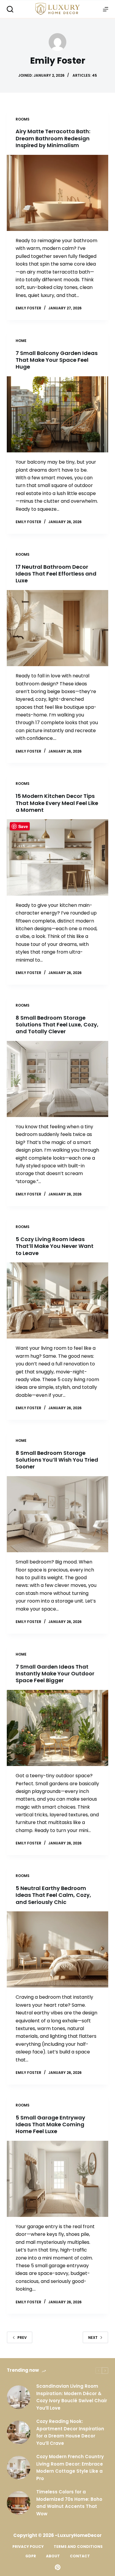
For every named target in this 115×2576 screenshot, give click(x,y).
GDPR (31, 2556)
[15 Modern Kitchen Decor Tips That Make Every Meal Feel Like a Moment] (57, 857)
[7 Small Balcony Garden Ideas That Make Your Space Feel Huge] (57, 414)
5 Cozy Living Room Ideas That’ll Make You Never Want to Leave (55, 1246)
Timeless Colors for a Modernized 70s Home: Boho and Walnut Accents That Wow (69, 2503)
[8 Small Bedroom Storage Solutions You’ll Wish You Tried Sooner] (57, 1514)
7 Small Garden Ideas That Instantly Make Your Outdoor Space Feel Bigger (55, 1674)
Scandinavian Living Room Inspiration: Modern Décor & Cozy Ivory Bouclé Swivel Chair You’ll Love (72, 2397)
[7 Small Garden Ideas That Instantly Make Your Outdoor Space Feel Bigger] (57, 1728)
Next (93, 2338)
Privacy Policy (28, 2547)
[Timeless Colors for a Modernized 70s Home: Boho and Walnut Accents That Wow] (19, 2503)
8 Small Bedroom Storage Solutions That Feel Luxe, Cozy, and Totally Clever (57, 1025)
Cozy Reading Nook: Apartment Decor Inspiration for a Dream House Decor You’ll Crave (70, 2432)
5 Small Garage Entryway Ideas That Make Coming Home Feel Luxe (50, 2125)
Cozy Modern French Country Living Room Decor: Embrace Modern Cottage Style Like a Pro (70, 2467)
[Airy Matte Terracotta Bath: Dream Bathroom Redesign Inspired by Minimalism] (57, 193)
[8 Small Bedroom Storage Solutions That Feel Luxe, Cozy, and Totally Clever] (57, 1079)
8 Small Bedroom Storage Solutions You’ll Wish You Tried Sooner (57, 1460)
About (53, 2556)
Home (21, 341)
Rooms (23, 119)
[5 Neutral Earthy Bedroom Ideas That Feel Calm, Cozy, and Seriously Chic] (57, 1949)
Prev (22, 2338)
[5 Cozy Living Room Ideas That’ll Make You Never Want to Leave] (57, 1300)
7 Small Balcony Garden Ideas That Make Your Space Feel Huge (57, 360)
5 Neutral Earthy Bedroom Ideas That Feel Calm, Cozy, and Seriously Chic (53, 1895)
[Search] (10, 9)
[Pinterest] (58, 2567)
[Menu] (106, 9)
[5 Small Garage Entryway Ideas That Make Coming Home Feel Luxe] (57, 2179)
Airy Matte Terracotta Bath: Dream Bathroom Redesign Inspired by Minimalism (53, 138)
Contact (80, 2556)
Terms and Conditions (78, 2547)
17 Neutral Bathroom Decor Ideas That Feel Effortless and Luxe (56, 574)
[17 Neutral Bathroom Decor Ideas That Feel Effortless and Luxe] (57, 628)
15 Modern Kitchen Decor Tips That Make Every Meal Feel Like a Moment (57, 803)
